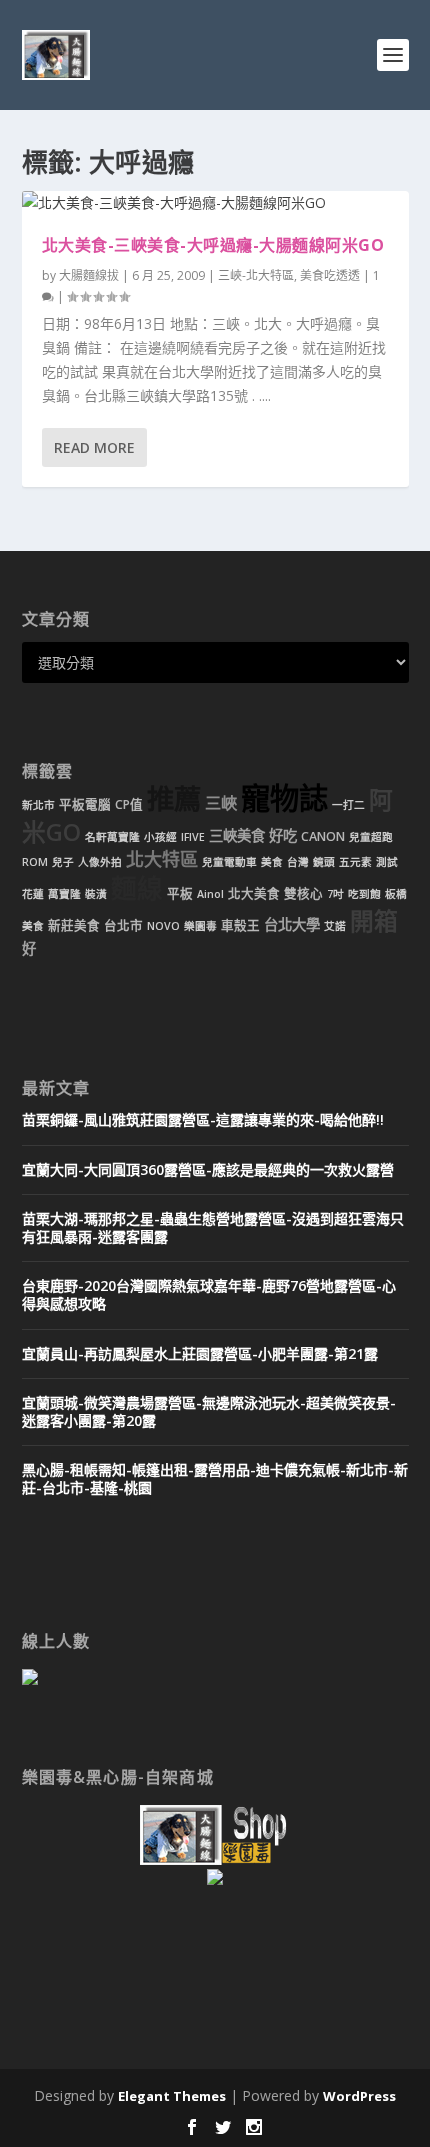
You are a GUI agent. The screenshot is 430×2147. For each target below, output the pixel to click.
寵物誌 (284, 798)
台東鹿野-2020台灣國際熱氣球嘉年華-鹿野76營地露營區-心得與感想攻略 (209, 1294)
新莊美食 (74, 925)
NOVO (163, 926)
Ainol (210, 894)
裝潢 (96, 894)
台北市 (123, 925)
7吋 (335, 894)
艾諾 (335, 926)
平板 (180, 893)
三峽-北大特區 (256, 275)
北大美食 (254, 893)
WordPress (359, 2096)
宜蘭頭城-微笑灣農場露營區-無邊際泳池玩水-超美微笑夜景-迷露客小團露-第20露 (209, 1411)
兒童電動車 (229, 862)
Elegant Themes (172, 2096)
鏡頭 (324, 862)
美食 (272, 862)
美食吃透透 (330, 275)
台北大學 (292, 924)
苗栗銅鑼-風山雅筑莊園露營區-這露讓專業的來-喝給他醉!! (203, 1119)
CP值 (129, 804)
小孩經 (160, 837)
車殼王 (240, 925)
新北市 (38, 805)
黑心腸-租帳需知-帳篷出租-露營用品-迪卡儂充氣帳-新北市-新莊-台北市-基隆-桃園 (215, 1478)
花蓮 (33, 894)
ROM (35, 862)
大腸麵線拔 (89, 275)
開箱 (374, 921)
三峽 (221, 803)
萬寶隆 (64, 894)
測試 (387, 862)
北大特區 (162, 859)
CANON (323, 836)
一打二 (348, 805)
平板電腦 (85, 804)
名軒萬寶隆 (112, 837)
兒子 (63, 862)
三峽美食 (237, 835)
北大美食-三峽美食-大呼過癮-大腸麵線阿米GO (213, 245)
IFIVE (193, 837)
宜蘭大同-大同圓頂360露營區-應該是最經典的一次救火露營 (208, 1169)
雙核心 (303, 893)
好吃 (283, 835)
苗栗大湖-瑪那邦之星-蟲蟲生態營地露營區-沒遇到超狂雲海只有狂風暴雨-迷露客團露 (213, 1227)
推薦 (174, 798)
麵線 (137, 888)
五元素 (355, 862)
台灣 (298, 862)
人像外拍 (100, 862)
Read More (94, 447)
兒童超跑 (371, 837)
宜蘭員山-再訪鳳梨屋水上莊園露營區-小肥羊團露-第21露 (200, 1353)
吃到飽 (364, 894)
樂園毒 (200, 926)
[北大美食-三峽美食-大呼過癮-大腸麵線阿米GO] (215, 203)
